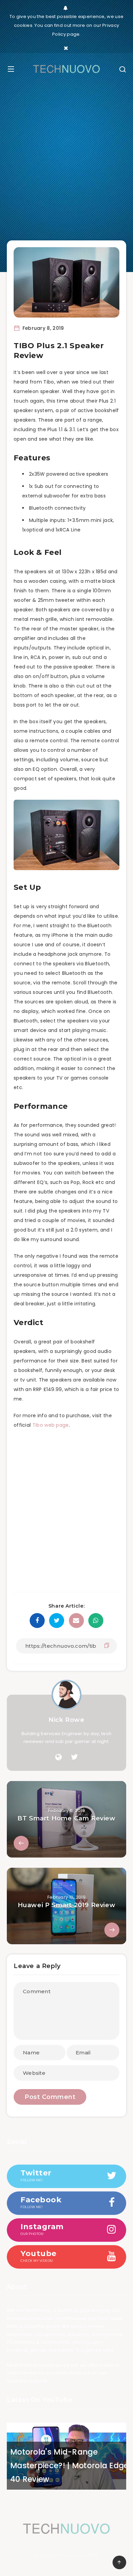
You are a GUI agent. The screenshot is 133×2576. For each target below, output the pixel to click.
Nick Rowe (66, 1720)
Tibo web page (51, 1425)
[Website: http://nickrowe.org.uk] (58, 1757)
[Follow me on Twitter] (74, 1757)
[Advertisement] (66, 162)
